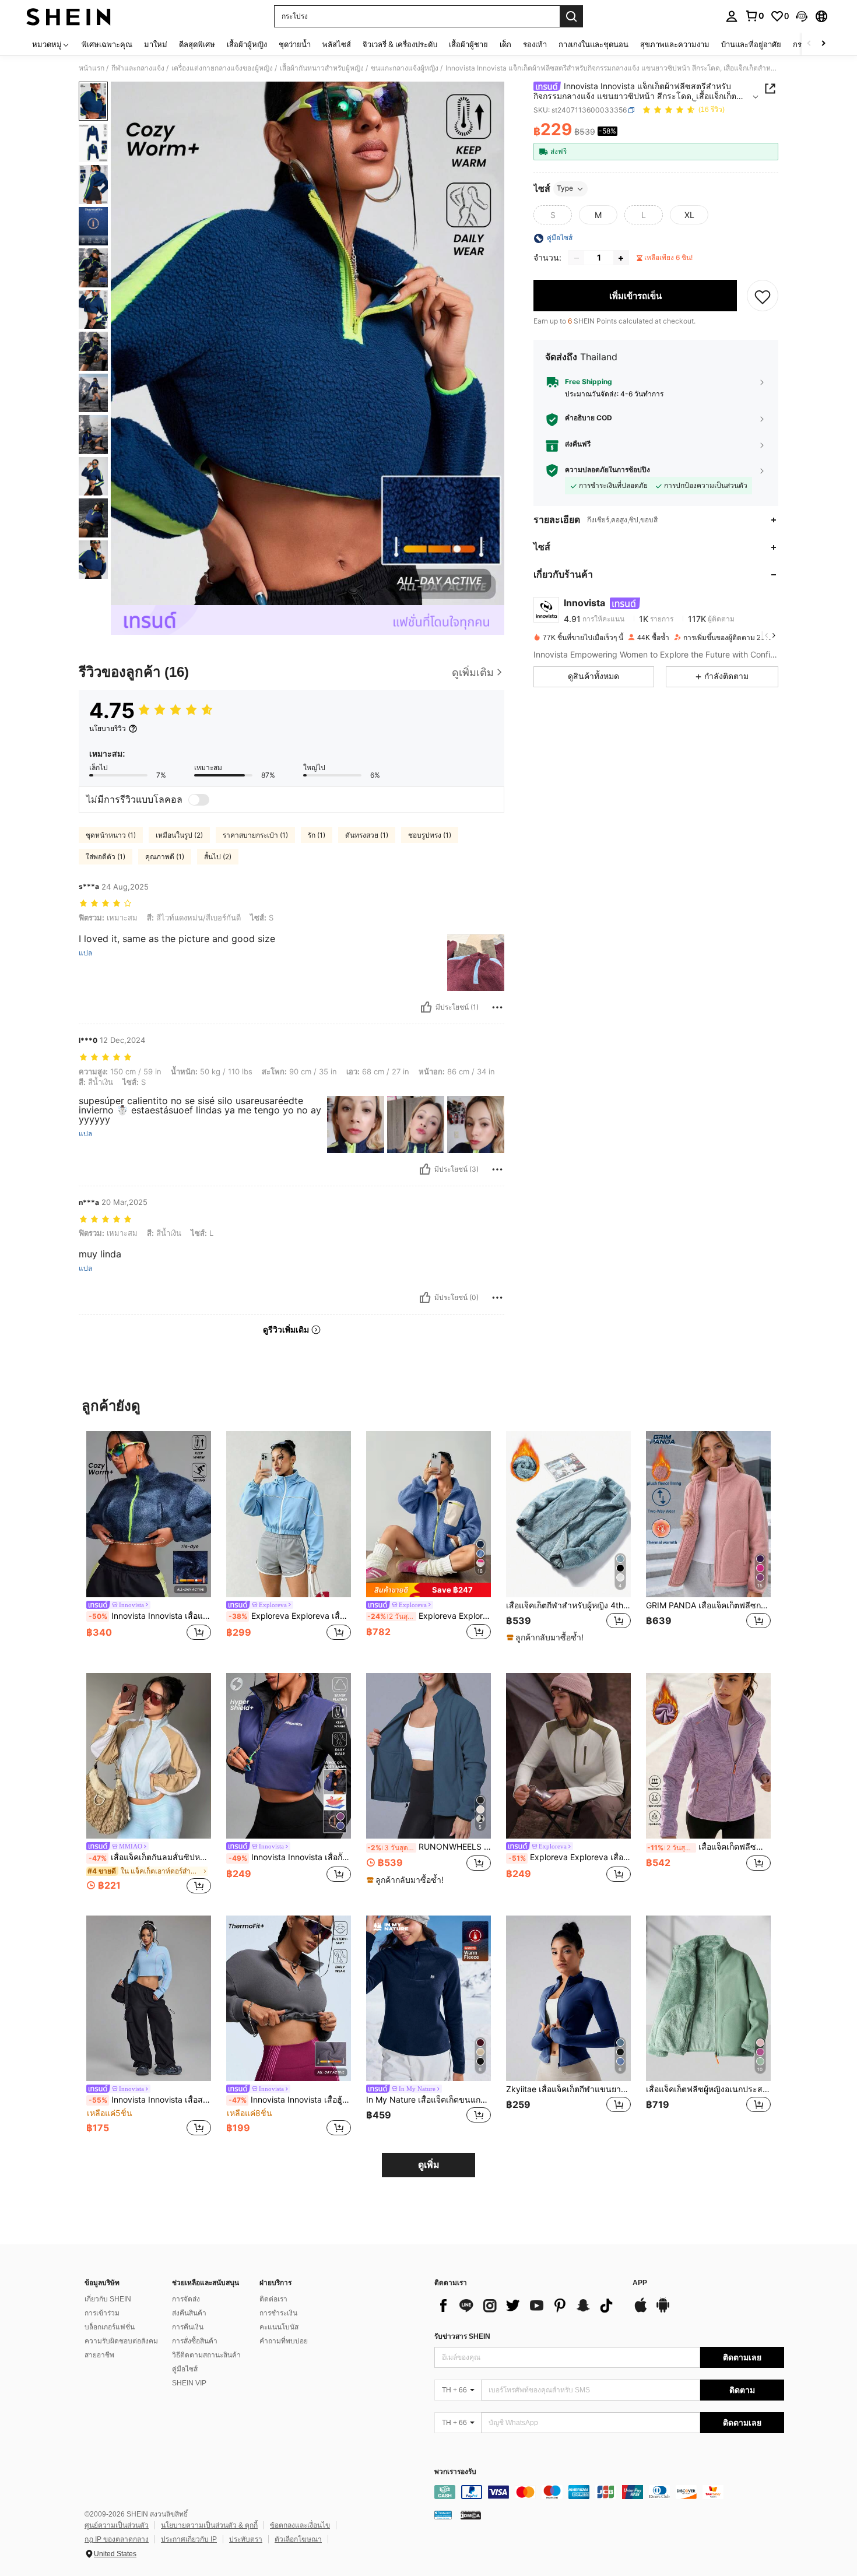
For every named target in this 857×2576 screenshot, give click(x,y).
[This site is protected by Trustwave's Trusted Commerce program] (443, 2514)
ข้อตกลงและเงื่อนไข (300, 2525)
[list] (528, 2306)
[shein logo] (69, 16)
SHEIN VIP (189, 2383)
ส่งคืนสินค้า (189, 2313)
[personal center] (732, 16)
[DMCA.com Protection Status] (471, 2514)
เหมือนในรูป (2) (179, 835)
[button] (802, 16)
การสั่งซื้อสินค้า (195, 2341)
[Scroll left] (809, 44)
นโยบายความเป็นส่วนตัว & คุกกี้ (209, 2525)
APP (640, 2283)
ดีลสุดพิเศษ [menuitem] (197, 44)
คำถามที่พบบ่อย (284, 2341)
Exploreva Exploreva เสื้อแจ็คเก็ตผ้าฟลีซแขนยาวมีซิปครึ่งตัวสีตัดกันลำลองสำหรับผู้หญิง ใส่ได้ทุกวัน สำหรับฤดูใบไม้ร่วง (570, 1857)
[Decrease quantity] (577, 258)
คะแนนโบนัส (279, 2327)
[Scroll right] (823, 44)
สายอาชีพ (99, 2355)
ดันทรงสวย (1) (367, 835)
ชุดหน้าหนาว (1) (111, 835)
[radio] (553, 215)
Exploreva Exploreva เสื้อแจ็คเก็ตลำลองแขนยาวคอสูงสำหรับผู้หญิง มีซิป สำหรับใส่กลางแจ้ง (290, 1616)
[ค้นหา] (571, 16)
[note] (428, 1590)
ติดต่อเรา (273, 2299)
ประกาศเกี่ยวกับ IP (189, 2539)
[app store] (641, 2311)
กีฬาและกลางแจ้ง (138, 68)
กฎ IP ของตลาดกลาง (117, 2539)
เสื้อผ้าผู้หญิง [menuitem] (247, 44)
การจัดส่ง (186, 2299)
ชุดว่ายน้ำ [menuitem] (295, 44)
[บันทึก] (763, 296)
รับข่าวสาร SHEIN (462, 2336)
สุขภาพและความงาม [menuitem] (675, 44)
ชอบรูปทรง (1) (430, 835)
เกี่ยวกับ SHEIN (108, 2299)
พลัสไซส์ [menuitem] (337, 44)
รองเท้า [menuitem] (535, 44)
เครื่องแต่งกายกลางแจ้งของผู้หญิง (222, 68)
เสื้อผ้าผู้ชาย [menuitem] (468, 44)
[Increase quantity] (621, 258)
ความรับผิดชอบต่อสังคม (121, 2341)
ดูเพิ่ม (429, 2165)
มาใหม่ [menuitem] (156, 44)
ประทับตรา (246, 2539)
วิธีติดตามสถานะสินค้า (206, 2355)
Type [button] (565, 189)
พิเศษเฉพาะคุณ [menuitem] (107, 44)
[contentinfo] (609, 2492)
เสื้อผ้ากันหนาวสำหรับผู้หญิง (322, 68)
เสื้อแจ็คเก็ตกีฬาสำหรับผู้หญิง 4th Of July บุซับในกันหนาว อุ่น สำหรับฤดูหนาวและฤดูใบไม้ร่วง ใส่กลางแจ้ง (568, 1605)
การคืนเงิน (188, 2327)
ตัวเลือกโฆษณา (298, 2539)
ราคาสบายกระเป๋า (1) (255, 835)
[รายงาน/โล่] (497, 1007)
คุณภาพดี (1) (165, 857)
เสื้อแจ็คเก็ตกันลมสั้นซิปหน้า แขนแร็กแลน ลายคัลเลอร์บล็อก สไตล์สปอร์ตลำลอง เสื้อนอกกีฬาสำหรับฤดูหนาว (150, 1857)
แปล (85, 953)
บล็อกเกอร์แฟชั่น (110, 2327)
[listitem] (149, 1543)
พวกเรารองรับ (455, 2472)
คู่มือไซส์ (185, 2369)
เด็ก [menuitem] (505, 44)
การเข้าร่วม (102, 2313)
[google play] (663, 2311)
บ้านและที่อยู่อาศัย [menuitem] (751, 44)
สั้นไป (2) (218, 857)
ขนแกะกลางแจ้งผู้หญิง (405, 68)
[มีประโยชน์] (426, 1007)
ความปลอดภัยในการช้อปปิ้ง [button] (607, 470)
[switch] (199, 800)
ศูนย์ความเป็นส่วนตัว (117, 2525)
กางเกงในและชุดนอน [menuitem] (593, 44)
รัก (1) (317, 835)
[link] (754, 16)
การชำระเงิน (278, 2313)
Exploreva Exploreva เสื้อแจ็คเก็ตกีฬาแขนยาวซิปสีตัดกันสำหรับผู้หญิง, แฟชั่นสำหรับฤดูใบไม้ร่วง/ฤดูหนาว (429, 1616)
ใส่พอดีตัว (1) (106, 857)
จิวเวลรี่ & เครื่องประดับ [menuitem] (400, 44)
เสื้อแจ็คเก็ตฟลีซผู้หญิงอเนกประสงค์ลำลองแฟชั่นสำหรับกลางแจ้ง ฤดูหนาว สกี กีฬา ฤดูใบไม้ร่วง (708, 2089)
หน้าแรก (92, 68)
